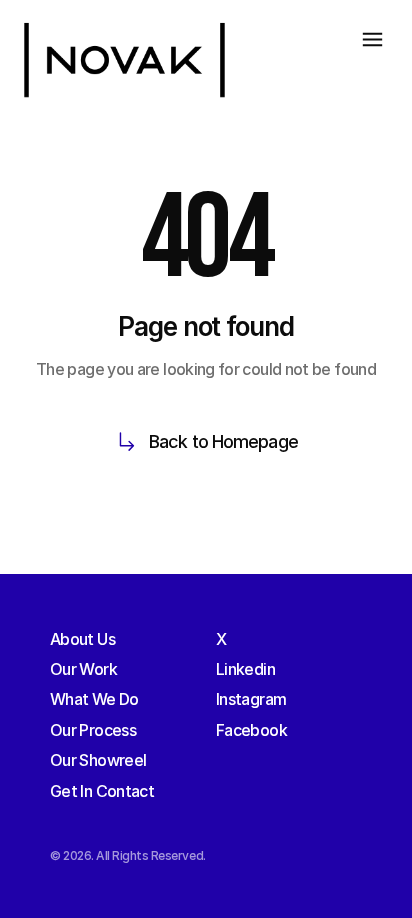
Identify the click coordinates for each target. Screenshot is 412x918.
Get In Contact (102, 791)
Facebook (251, 730)
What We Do (94, 699)
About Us (82, 639)
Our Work (83, 669)
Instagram (251, 699)
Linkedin (245, 669)
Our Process (93, 730)
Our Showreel (98, 760)
